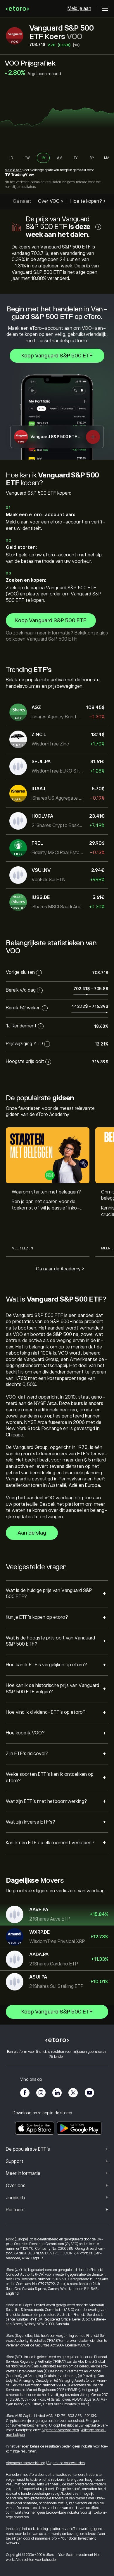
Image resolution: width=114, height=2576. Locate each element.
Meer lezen (22, 1248)
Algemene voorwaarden (60, 2430)
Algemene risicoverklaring (26, 2463)
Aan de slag (32, 1533)
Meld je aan (79, 8)
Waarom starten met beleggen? (46, 1192)
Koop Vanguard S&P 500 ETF (57, 356)
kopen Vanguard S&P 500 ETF (44, 639)
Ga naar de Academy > (60, 1269)
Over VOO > (51, 201)
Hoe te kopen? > (88, 201)
